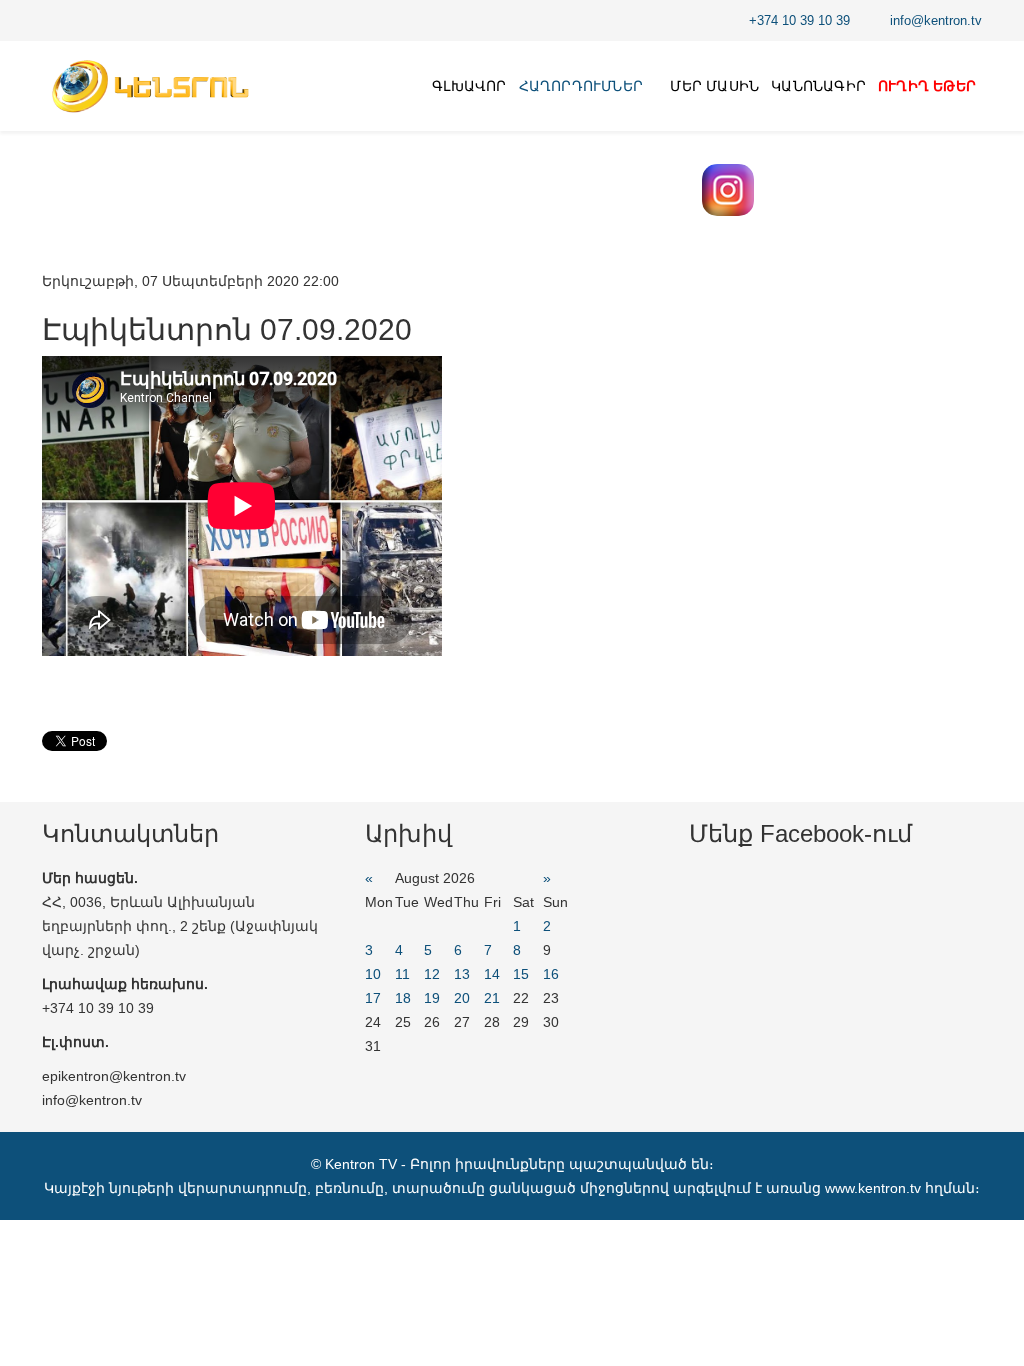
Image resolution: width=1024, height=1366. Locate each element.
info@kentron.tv (936, 21)
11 (402, 974)
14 (492, 974)
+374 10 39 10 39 (799, 21)
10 (373, 974)
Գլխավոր (469, 86)
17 (373, 998)
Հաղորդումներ (581, 86)
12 (432, 974)
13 (462, 974)
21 (492, 998)
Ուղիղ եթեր (927, 86)
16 (551, 974)
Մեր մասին (714, 86)
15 (521, 974)
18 (403, 998)
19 (432, 998)
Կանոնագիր (818, 86)
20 (462, 998)
